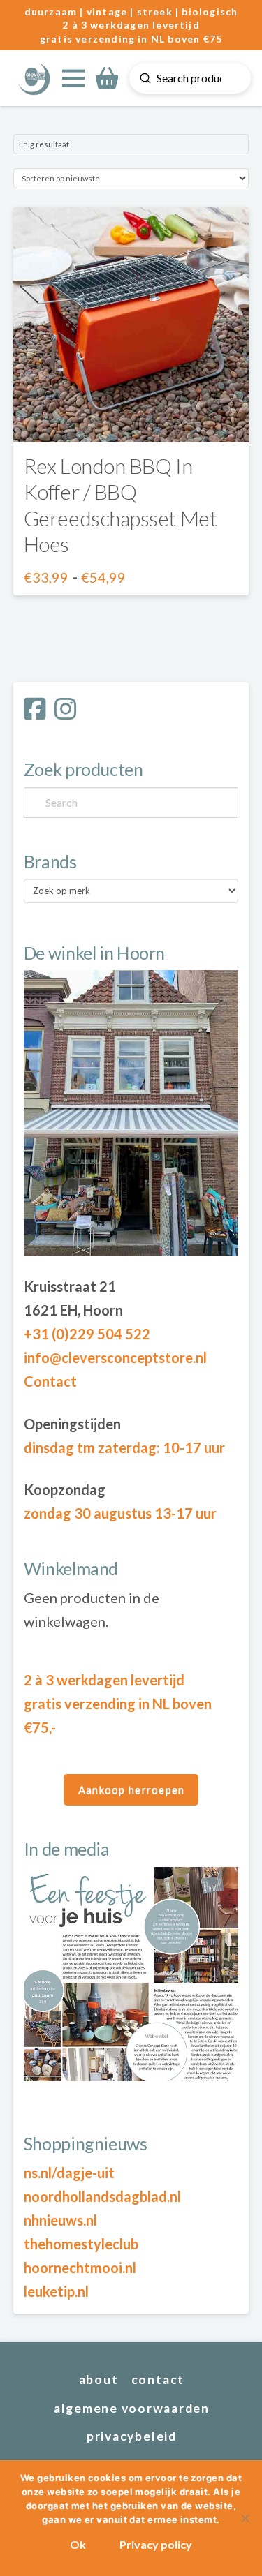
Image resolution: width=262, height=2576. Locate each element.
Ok (78, 2544)
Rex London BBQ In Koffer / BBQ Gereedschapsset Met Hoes (120, 505)
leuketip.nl (56, 2291)
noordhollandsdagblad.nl (102, 2196)
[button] (73, 78)
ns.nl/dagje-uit (69, 2173)
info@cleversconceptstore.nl (115, 1357)
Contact (50, 1381)
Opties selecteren (131, 418)
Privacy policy (156, 2544)
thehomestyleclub (81, 2244)
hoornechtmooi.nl (80, 2268)
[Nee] (245, 2518)
